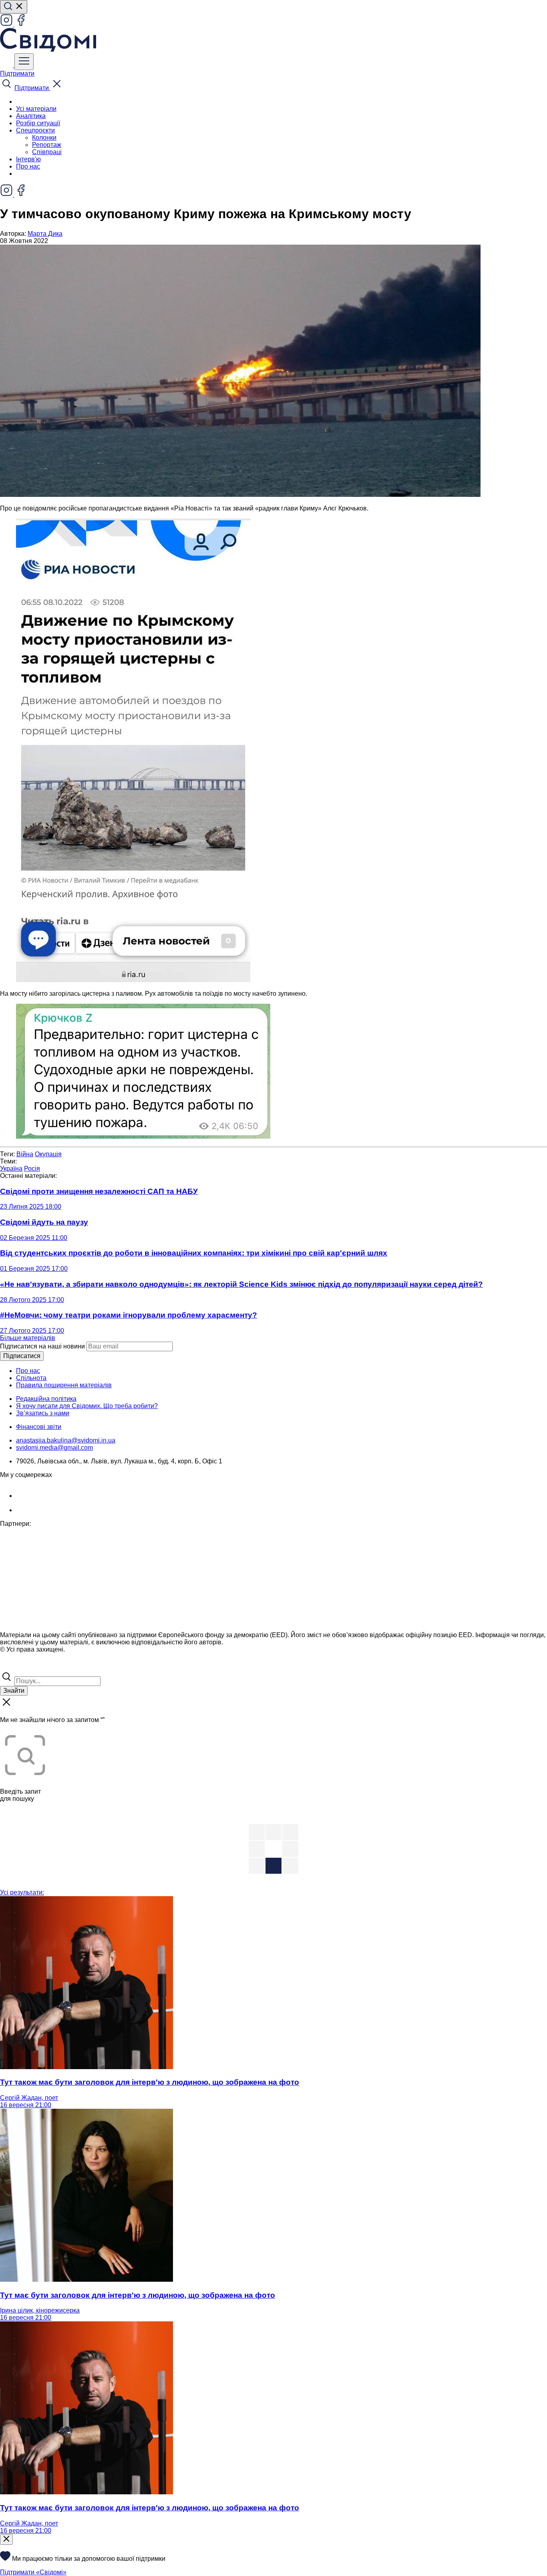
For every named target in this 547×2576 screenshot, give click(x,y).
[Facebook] (21, 24)
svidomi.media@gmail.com (54, 1448)
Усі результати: (22, 1892)
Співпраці (47, 152)
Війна (25, 1154)
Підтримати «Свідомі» (33, 2572)
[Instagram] (7, 24)
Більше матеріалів (28, 1338)
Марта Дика (45, 234)
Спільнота (31, 1378)
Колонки (44, 138)
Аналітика (31, 116)
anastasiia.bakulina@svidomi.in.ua (66, 1440)
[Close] (6, 2540)
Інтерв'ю (28, 159)
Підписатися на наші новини (42, 1346)
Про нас (28, 166)
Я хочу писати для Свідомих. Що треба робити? (87, 1406)
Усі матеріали (36, 109)
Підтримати (17, 73)
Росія (32, 1168)
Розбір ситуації (38, 123)
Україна (11, 1168)
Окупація (48, 1154)
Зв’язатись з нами (43, 1413)
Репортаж (47, 145)
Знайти (14, 1691)
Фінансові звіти (39, 1427)
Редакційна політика (46, 1399)
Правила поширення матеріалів (64, 1385)
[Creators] (16, 1667)
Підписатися (22, 1356)
